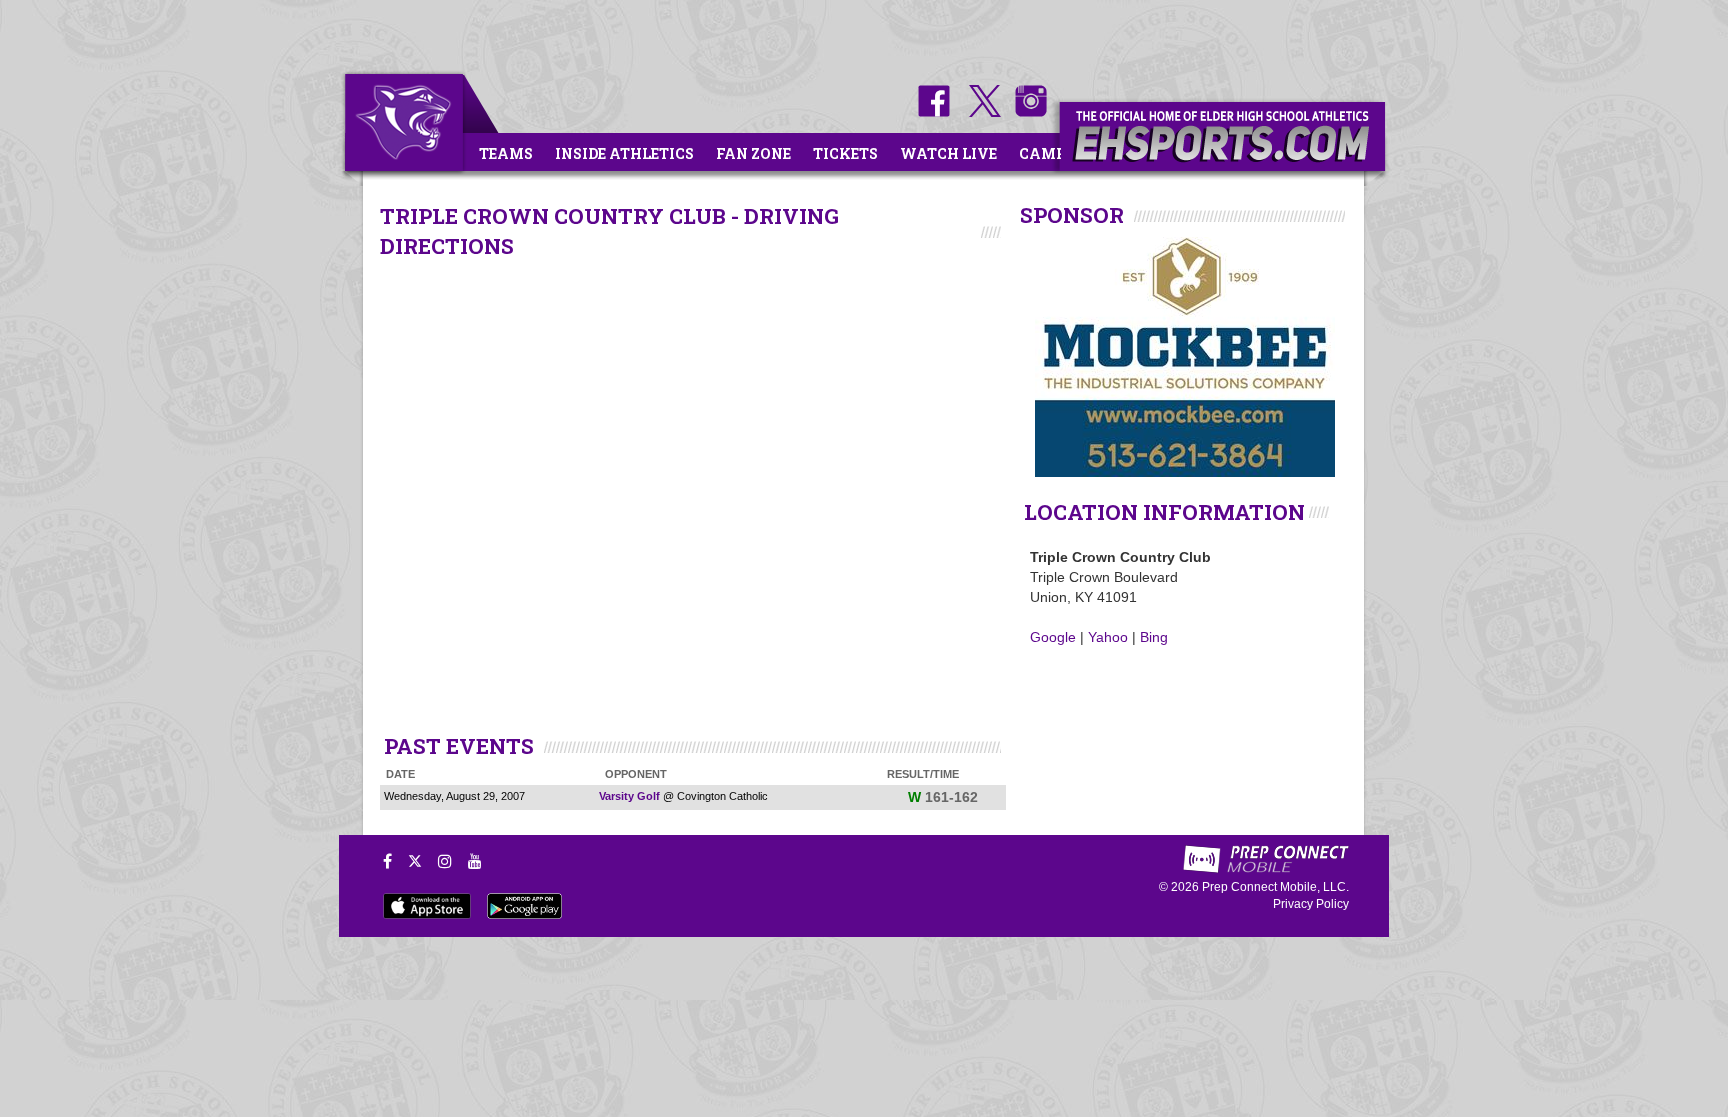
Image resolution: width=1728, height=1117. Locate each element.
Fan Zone (753, 153)
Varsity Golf (629, 796)
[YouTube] (475, 861)
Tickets (845, 153)
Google (1053, 637)
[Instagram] (445, 861)
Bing (1154, 637)
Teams (506, 153)
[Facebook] (387, 861)
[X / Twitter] (415, 861)
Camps (1047, 153)
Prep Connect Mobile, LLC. (1275, 887)
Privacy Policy (1311, 904)
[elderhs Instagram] (1026, 112)
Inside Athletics (624, 153)
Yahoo (1108, 637)
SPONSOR (1072, 215)
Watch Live (948, 153)
